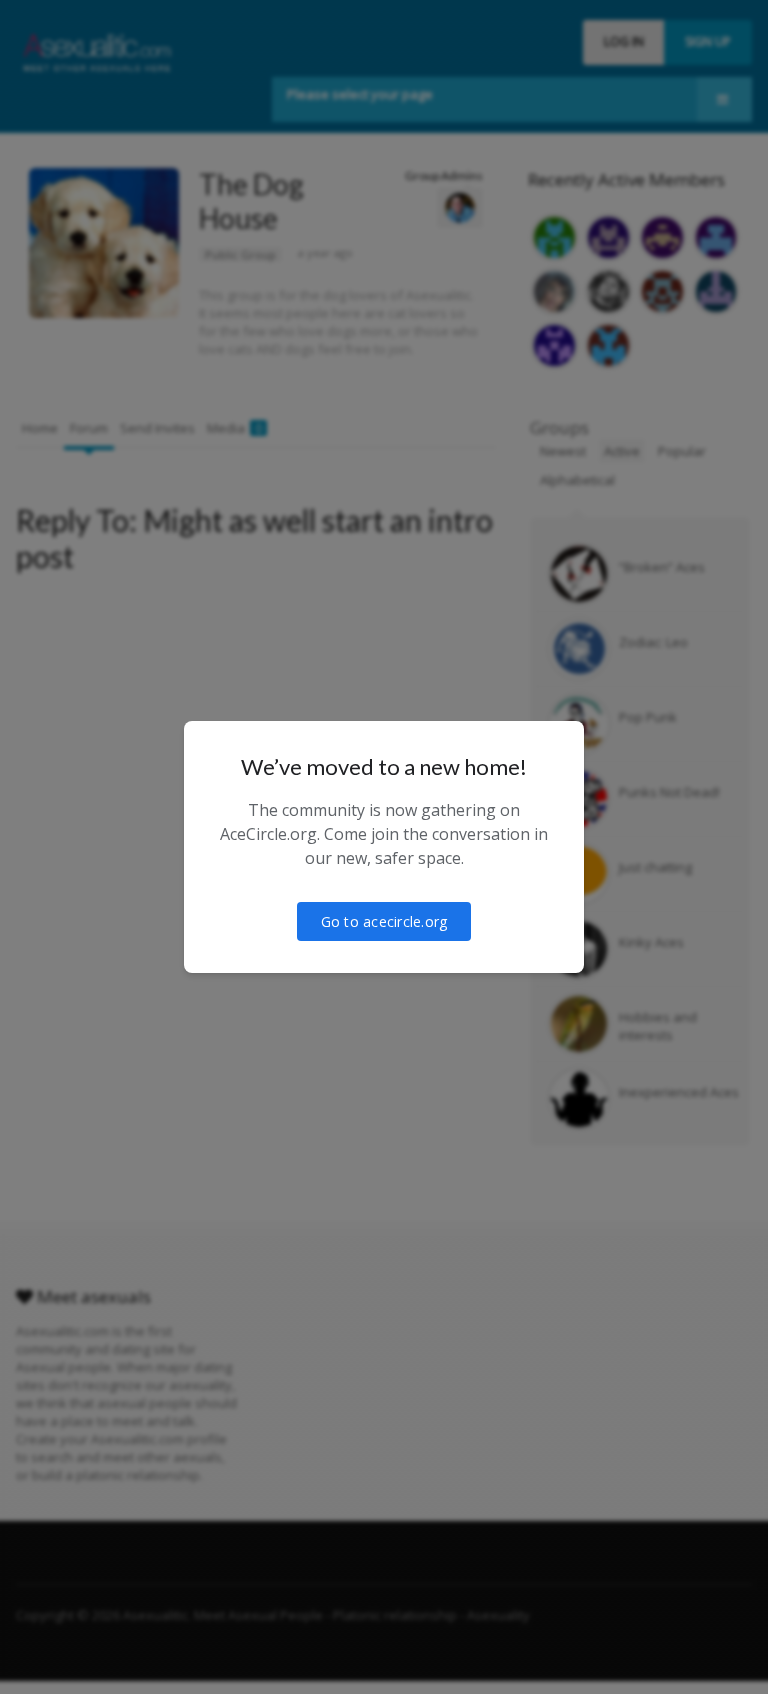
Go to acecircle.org (384, 921)
